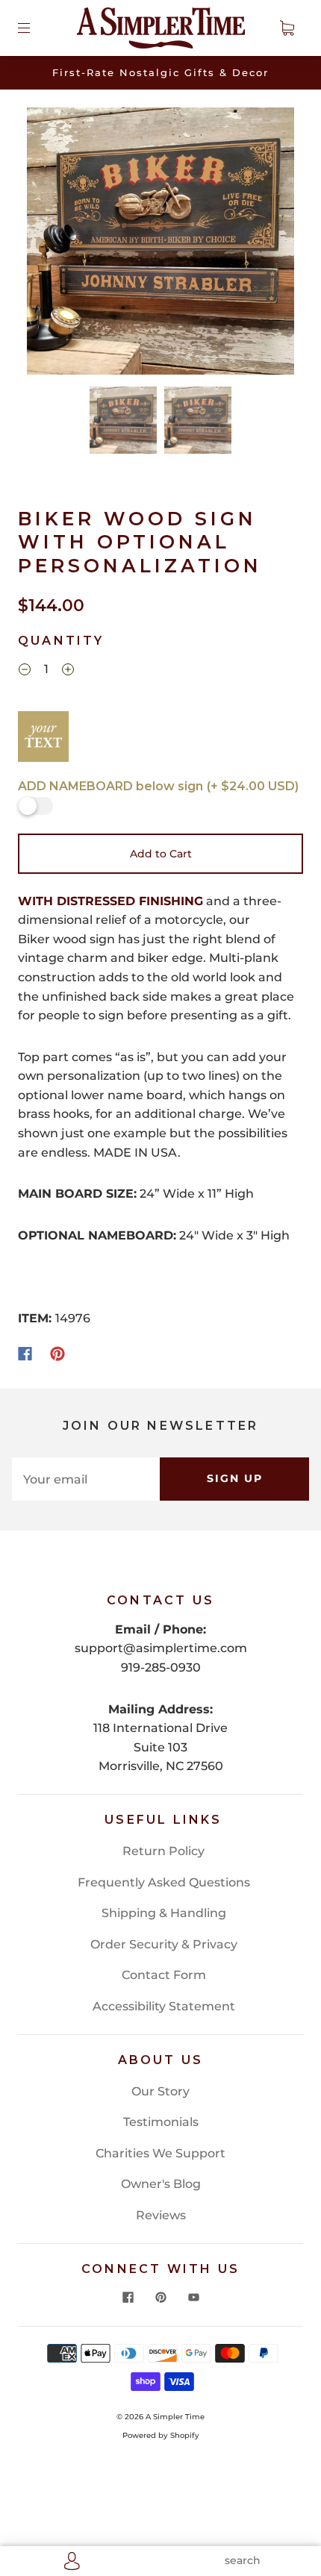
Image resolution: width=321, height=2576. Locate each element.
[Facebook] (25, 1354)
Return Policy (163, 1851)
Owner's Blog (161, 2184)
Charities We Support (160, 2153)
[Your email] (86, 1479)
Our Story (160, 2091)
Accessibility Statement (164, 2006)
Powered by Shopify (161, 2435)
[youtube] (193, 2298)
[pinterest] (160, 2298)
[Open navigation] (34, 28)
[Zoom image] (161, 244)
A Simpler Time (175, 2417)
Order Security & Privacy (164, 1944)
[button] (54, 244)
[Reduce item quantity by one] (25, 671)
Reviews (161, 2215)
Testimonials (161, 2122)
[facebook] (128, 2298)
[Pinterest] (57, 1354)
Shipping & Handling (164, 1913)
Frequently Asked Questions (164, 1882)
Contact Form (164, 1975)
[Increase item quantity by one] (68, 671)
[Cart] (287, 28)
